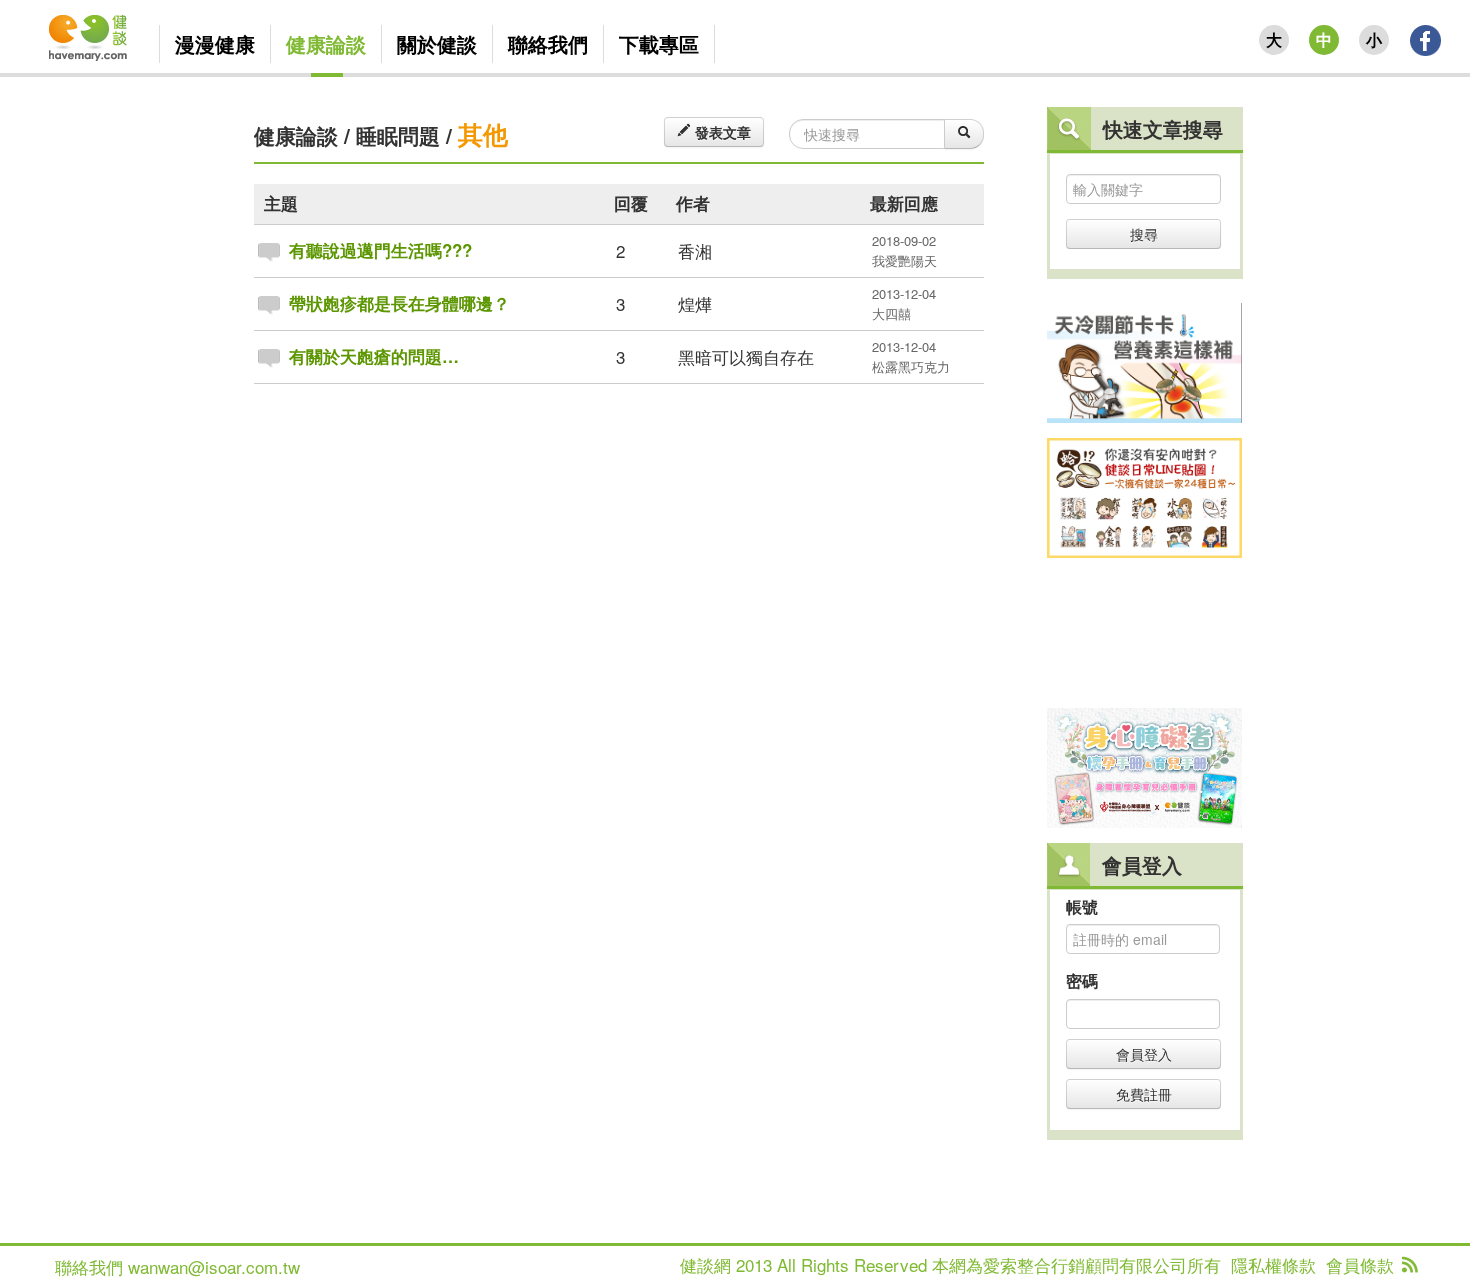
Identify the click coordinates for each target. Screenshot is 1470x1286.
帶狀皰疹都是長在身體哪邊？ (399, 303)
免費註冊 (1144, 1094)
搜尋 (1144, 234)
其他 (483, 134)
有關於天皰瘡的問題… (374, 356)
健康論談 (296, 135)
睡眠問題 (398, 135)
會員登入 (1144, 1054)
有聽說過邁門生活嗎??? (380, 250)
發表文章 (721, 132)
